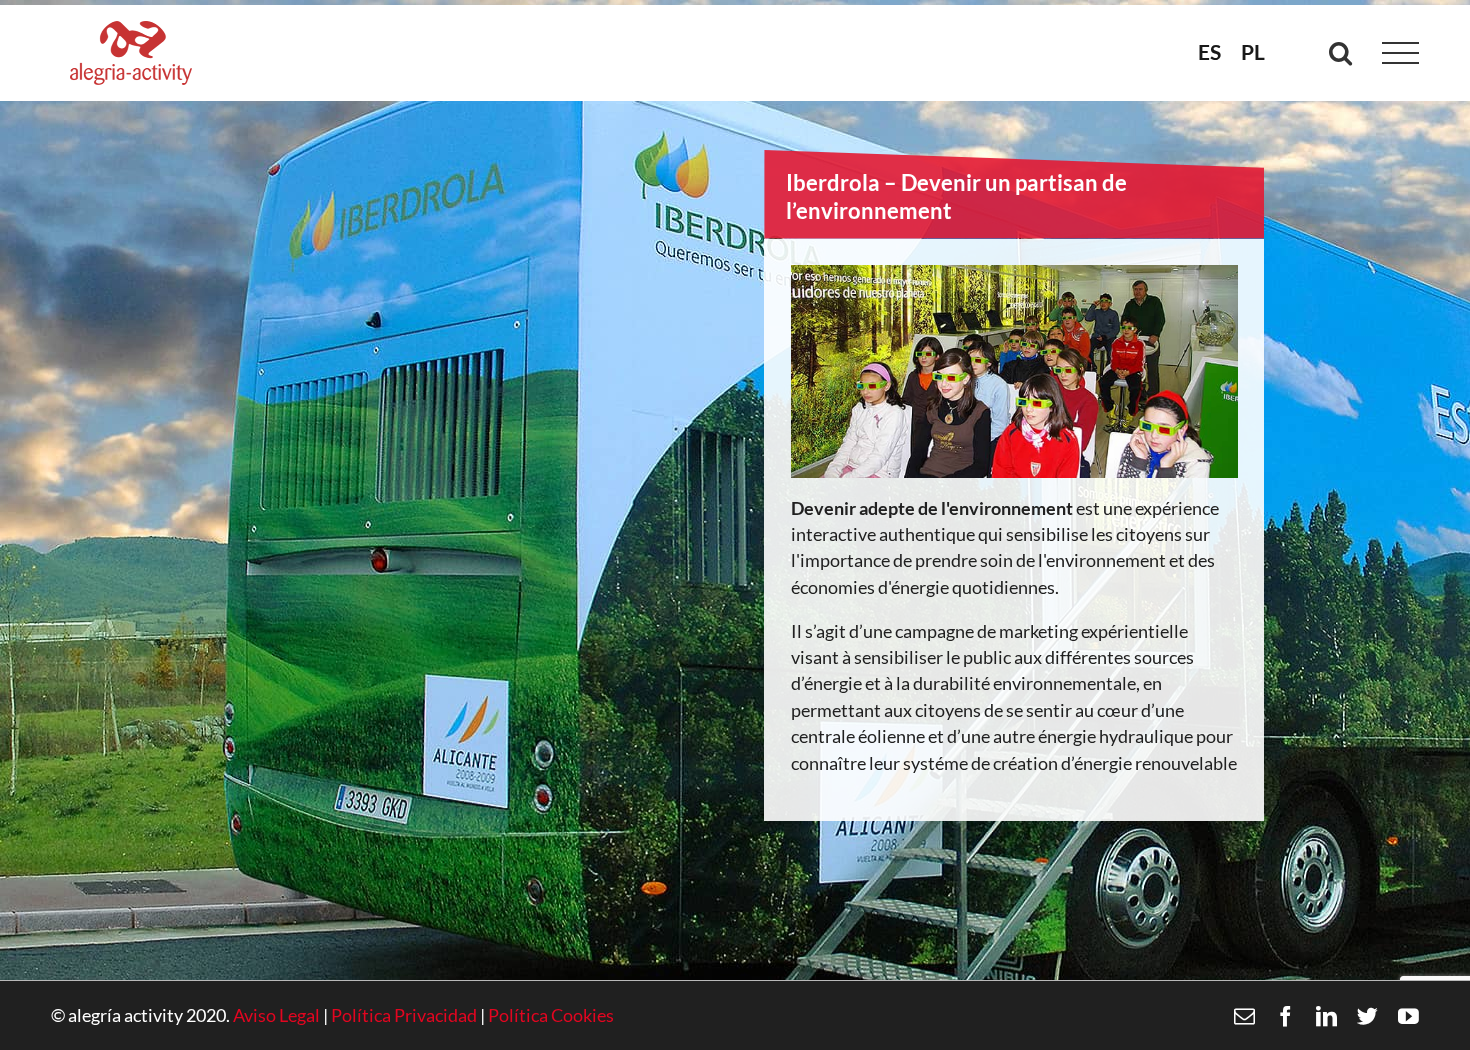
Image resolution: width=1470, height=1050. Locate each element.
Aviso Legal (276, 1015)
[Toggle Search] (1340, 52)
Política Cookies (551, 1015)
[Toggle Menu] (1401, 53)
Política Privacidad (404, 1015)
